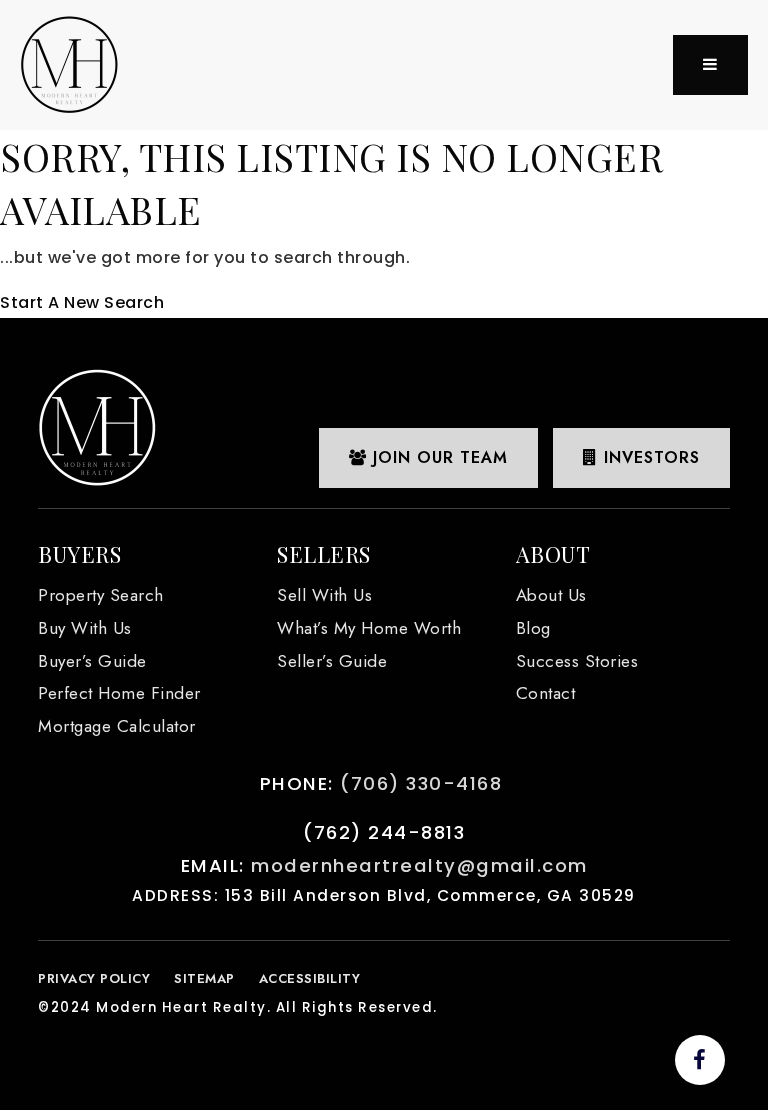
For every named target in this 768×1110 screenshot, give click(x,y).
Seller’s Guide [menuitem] (332, 661)
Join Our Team (437, 457)
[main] (384, 224)
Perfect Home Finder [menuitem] (119, 693)
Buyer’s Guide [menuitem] (92, 661)
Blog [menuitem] (533, 628)
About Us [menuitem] (551, 595)
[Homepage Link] (69, 63)
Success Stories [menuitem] (577, 661)
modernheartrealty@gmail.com (419, 865)
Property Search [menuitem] (101, 595)
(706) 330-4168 (421, 783)
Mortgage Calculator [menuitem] (117, 726)
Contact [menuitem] (546, 693)
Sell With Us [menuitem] (324, 595)
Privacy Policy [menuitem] (94, 978)
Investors (649, 457)
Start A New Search (82, 302)
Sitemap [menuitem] (204, 978)
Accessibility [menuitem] (310, 978)
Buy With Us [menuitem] (85, 628)
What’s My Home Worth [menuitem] (369, 628)
